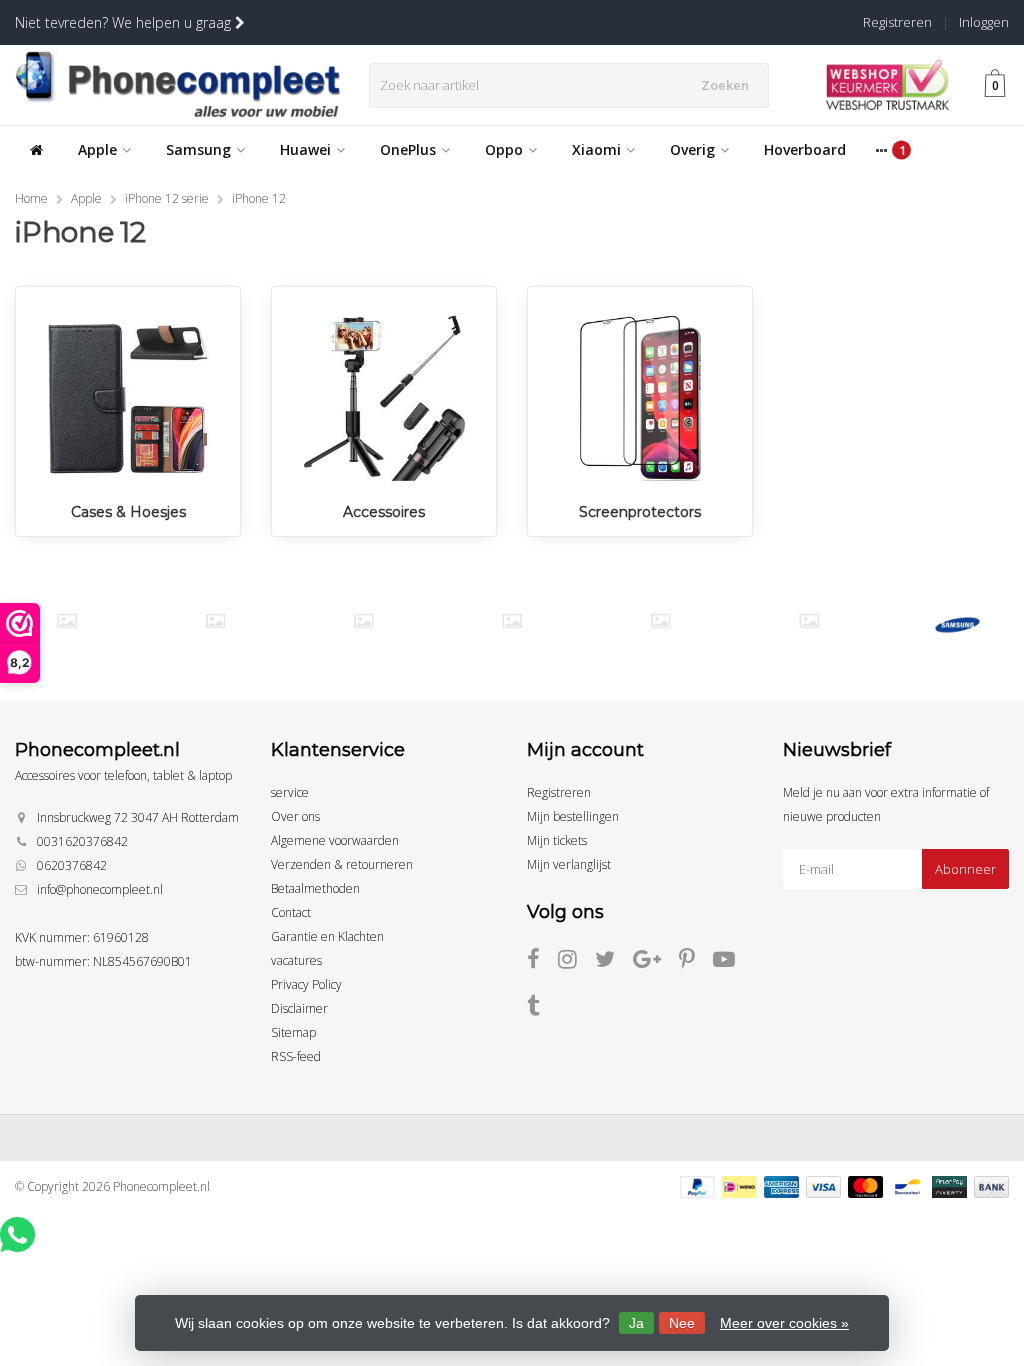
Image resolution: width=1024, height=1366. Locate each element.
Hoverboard (805, 149)
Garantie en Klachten (327, 936)
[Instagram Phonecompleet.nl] (576, 962)
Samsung (198, 149)
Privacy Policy (306, 984)
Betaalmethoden (315, 888)
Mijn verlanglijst (569, 864)
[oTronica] (808, 621)
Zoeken (725, 85)
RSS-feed (296, 1056)
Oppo (504, 149)
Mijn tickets (557, 840)
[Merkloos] (215, 621)
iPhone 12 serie (167, 198)
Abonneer (965, 869)
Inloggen (984, 22)
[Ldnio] (66, 621)
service (290, 792)
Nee (682, 1323)
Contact (291, 912)
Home (31, 198)
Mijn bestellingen (573, 816)
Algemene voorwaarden (335, 840)
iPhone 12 (259, 198)
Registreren (897, 22)
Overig (692, 149)
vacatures (296, 960)
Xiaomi (596, 149)
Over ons (295, 816)
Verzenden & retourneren (342, 864)
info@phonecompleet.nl (100, 889)
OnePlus (408, 149)
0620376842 (72, 865)
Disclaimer (299, 1008)
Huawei (305, 149)
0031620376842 (82, 841)
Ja (636, 1323)
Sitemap (293, 1032)
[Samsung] (957, 625)
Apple (97, 149)
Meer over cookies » (784, 1323)
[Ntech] (363, 621)
